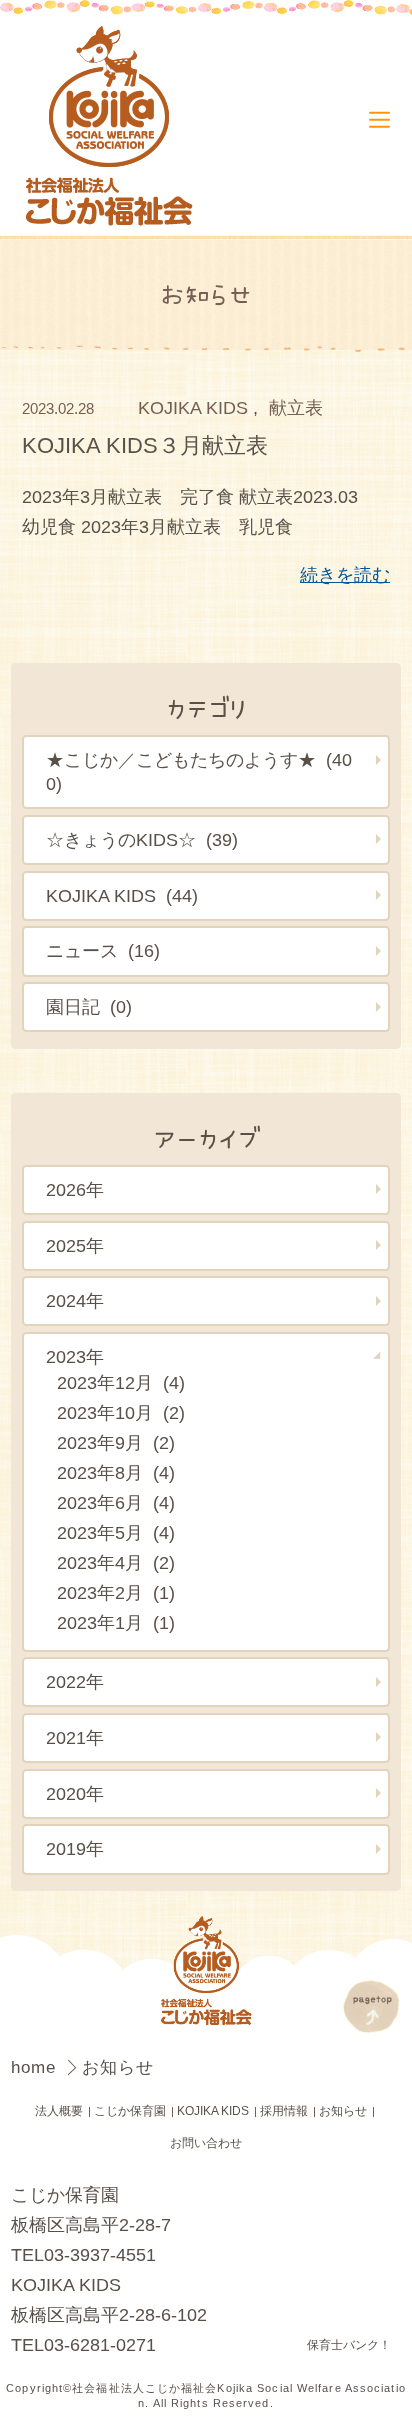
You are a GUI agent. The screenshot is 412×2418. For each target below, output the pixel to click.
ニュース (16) (103, 951)
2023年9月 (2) (116, 1443)
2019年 (75, 1849)
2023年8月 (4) (116, 1473)
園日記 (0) (89, 1007)
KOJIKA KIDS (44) (122, 896)
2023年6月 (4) (116, 1503)
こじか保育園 (130, 2111)
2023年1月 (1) (116, 1623)
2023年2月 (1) (116, 1593)
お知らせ (343, 2111)
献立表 (296, 408)
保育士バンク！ (349, 2345)
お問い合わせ (206, 2143)
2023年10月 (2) (121, 1413)
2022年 (75, 1682)
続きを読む (345, 575)
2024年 (75, 1301)
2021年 (75, 1738)
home (37, 2067)
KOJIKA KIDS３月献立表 (145, 445)
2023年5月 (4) (116, 1533)
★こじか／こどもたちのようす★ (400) (199, 772)
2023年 (75, 1357)
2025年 (75, 1246)
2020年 (75, 1794)
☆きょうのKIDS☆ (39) (142, 840)
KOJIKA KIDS (193, 408)
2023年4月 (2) (116, 1563)
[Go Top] (371, 2006)
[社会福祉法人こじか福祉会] (114, 127)
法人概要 (59, 2111)
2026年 (75, 1190)
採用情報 (284, 2111)
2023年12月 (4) (121, 1383)
